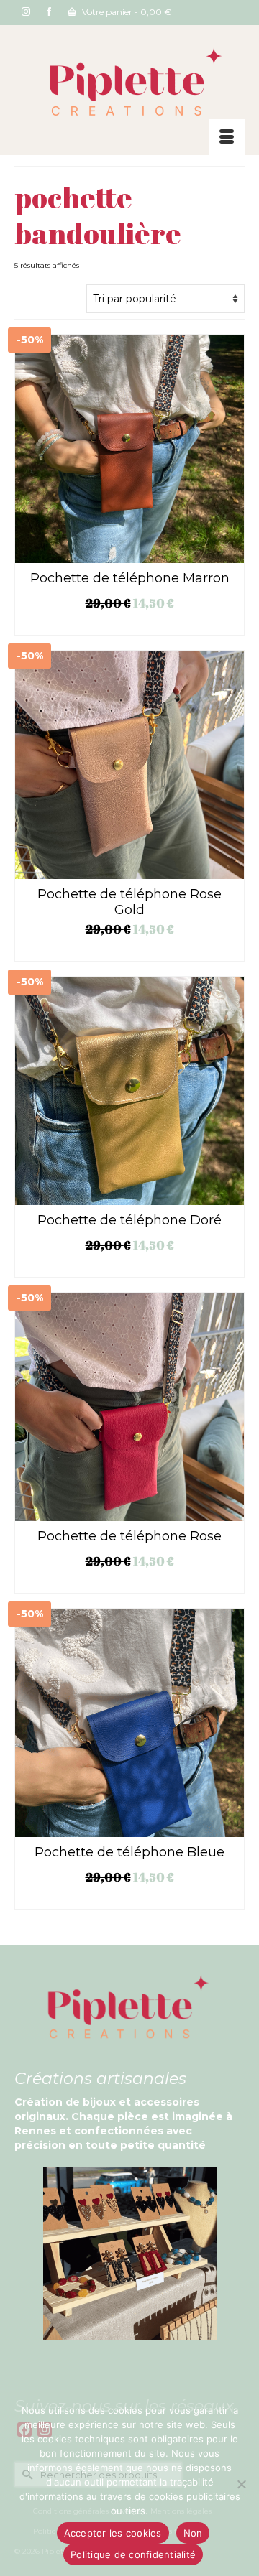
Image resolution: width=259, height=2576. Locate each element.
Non (193, 2533)
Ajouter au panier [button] (130, 625)
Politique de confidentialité (133, 2554)
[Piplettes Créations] (129, 83)
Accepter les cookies (113, 2533)
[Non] (241, 2484)
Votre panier (126, 12)
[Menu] (227, 137)
